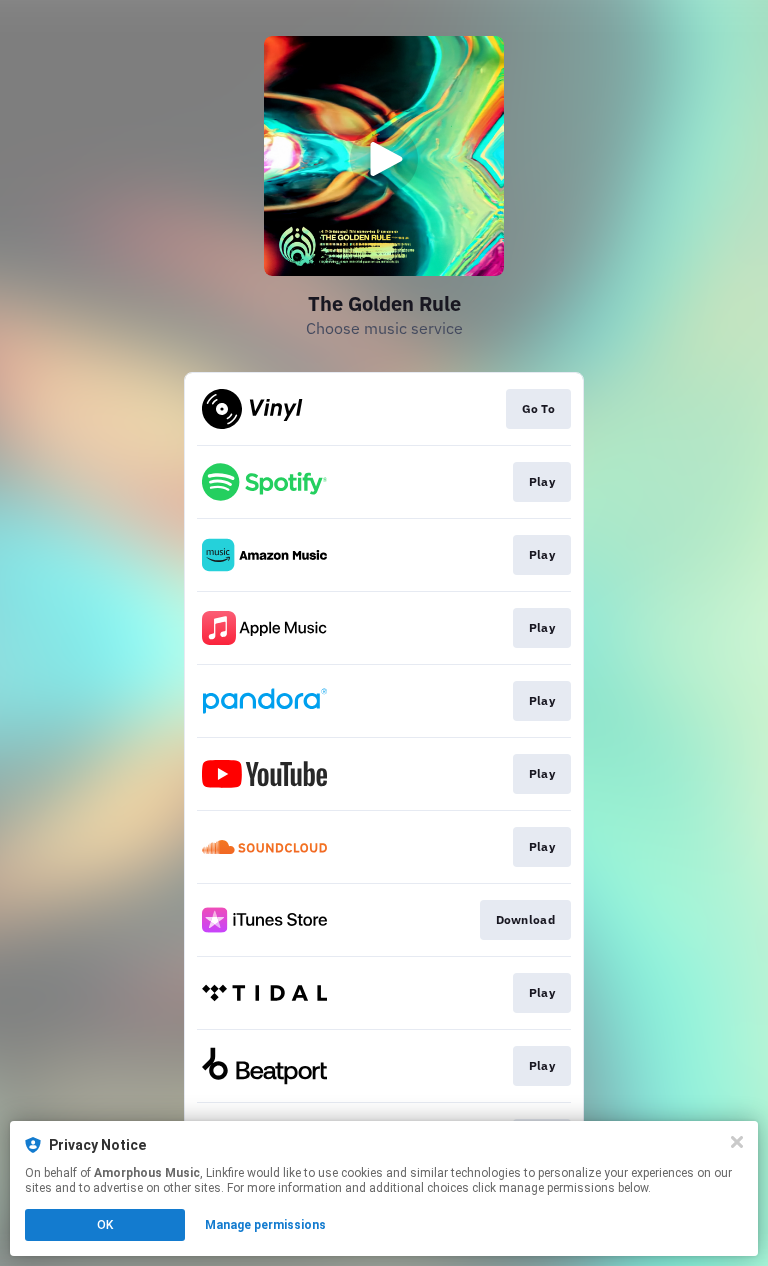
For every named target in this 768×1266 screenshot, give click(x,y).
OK (105, 1225)
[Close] (737, 1142)
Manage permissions (265, 1225)
